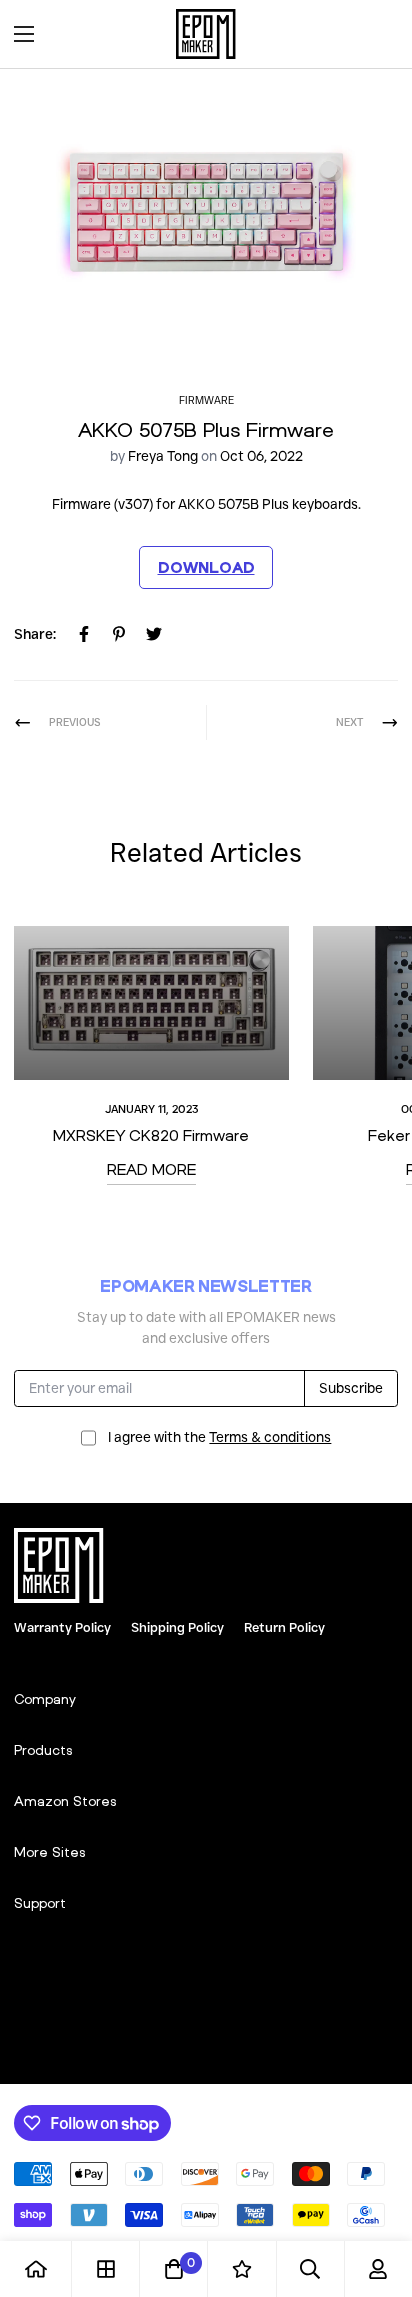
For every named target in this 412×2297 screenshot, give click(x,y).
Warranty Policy (62, 1627)
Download (206, 567)
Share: (35, 634)
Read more (151, 1169)
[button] (376, 34)
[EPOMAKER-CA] (206, 34)
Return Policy (284, 1627)
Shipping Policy (177, 1627)
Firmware (206, 400)
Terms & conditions (270, 1437)
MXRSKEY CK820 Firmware (151, 1135)
